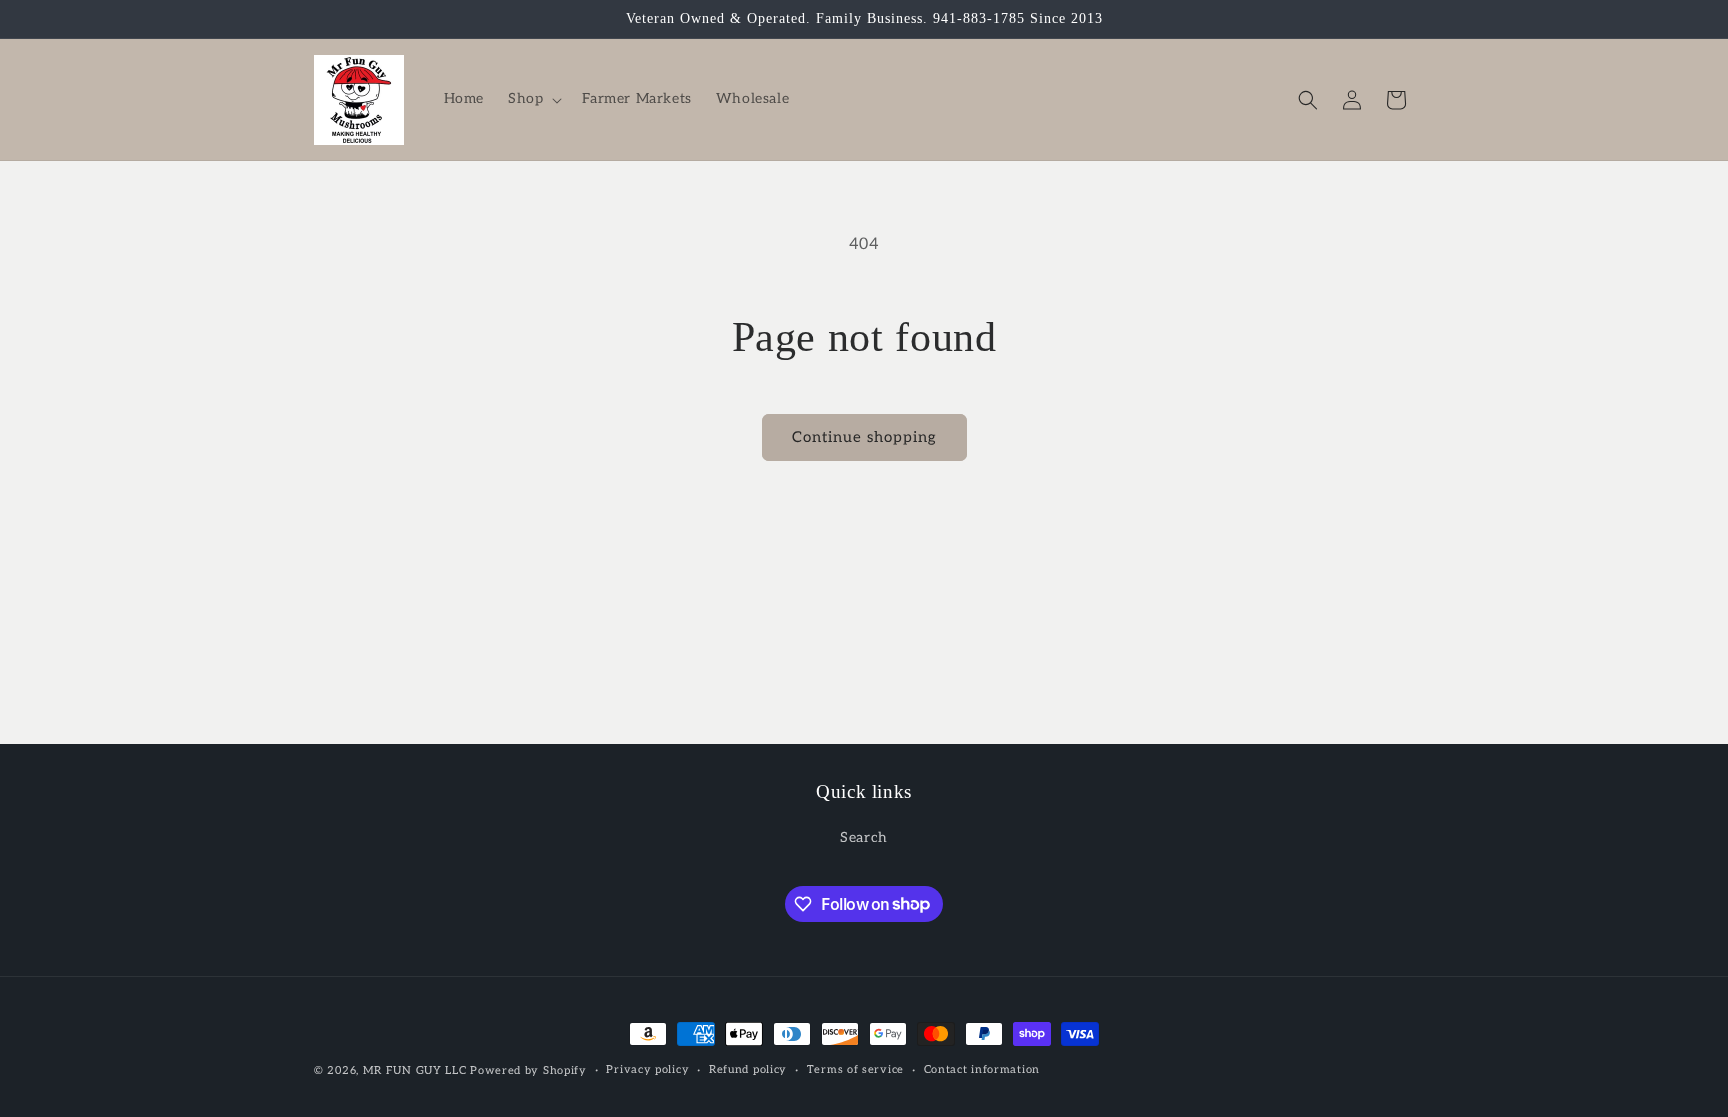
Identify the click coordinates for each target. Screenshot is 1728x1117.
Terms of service (855, 1069)
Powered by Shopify (528, 1070)
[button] (533, 99)
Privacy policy (647, 1069)
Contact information (982, 1069)
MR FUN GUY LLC (415, 1070)
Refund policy (748, 1069)
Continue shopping (864, 437)
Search (864, 837)
